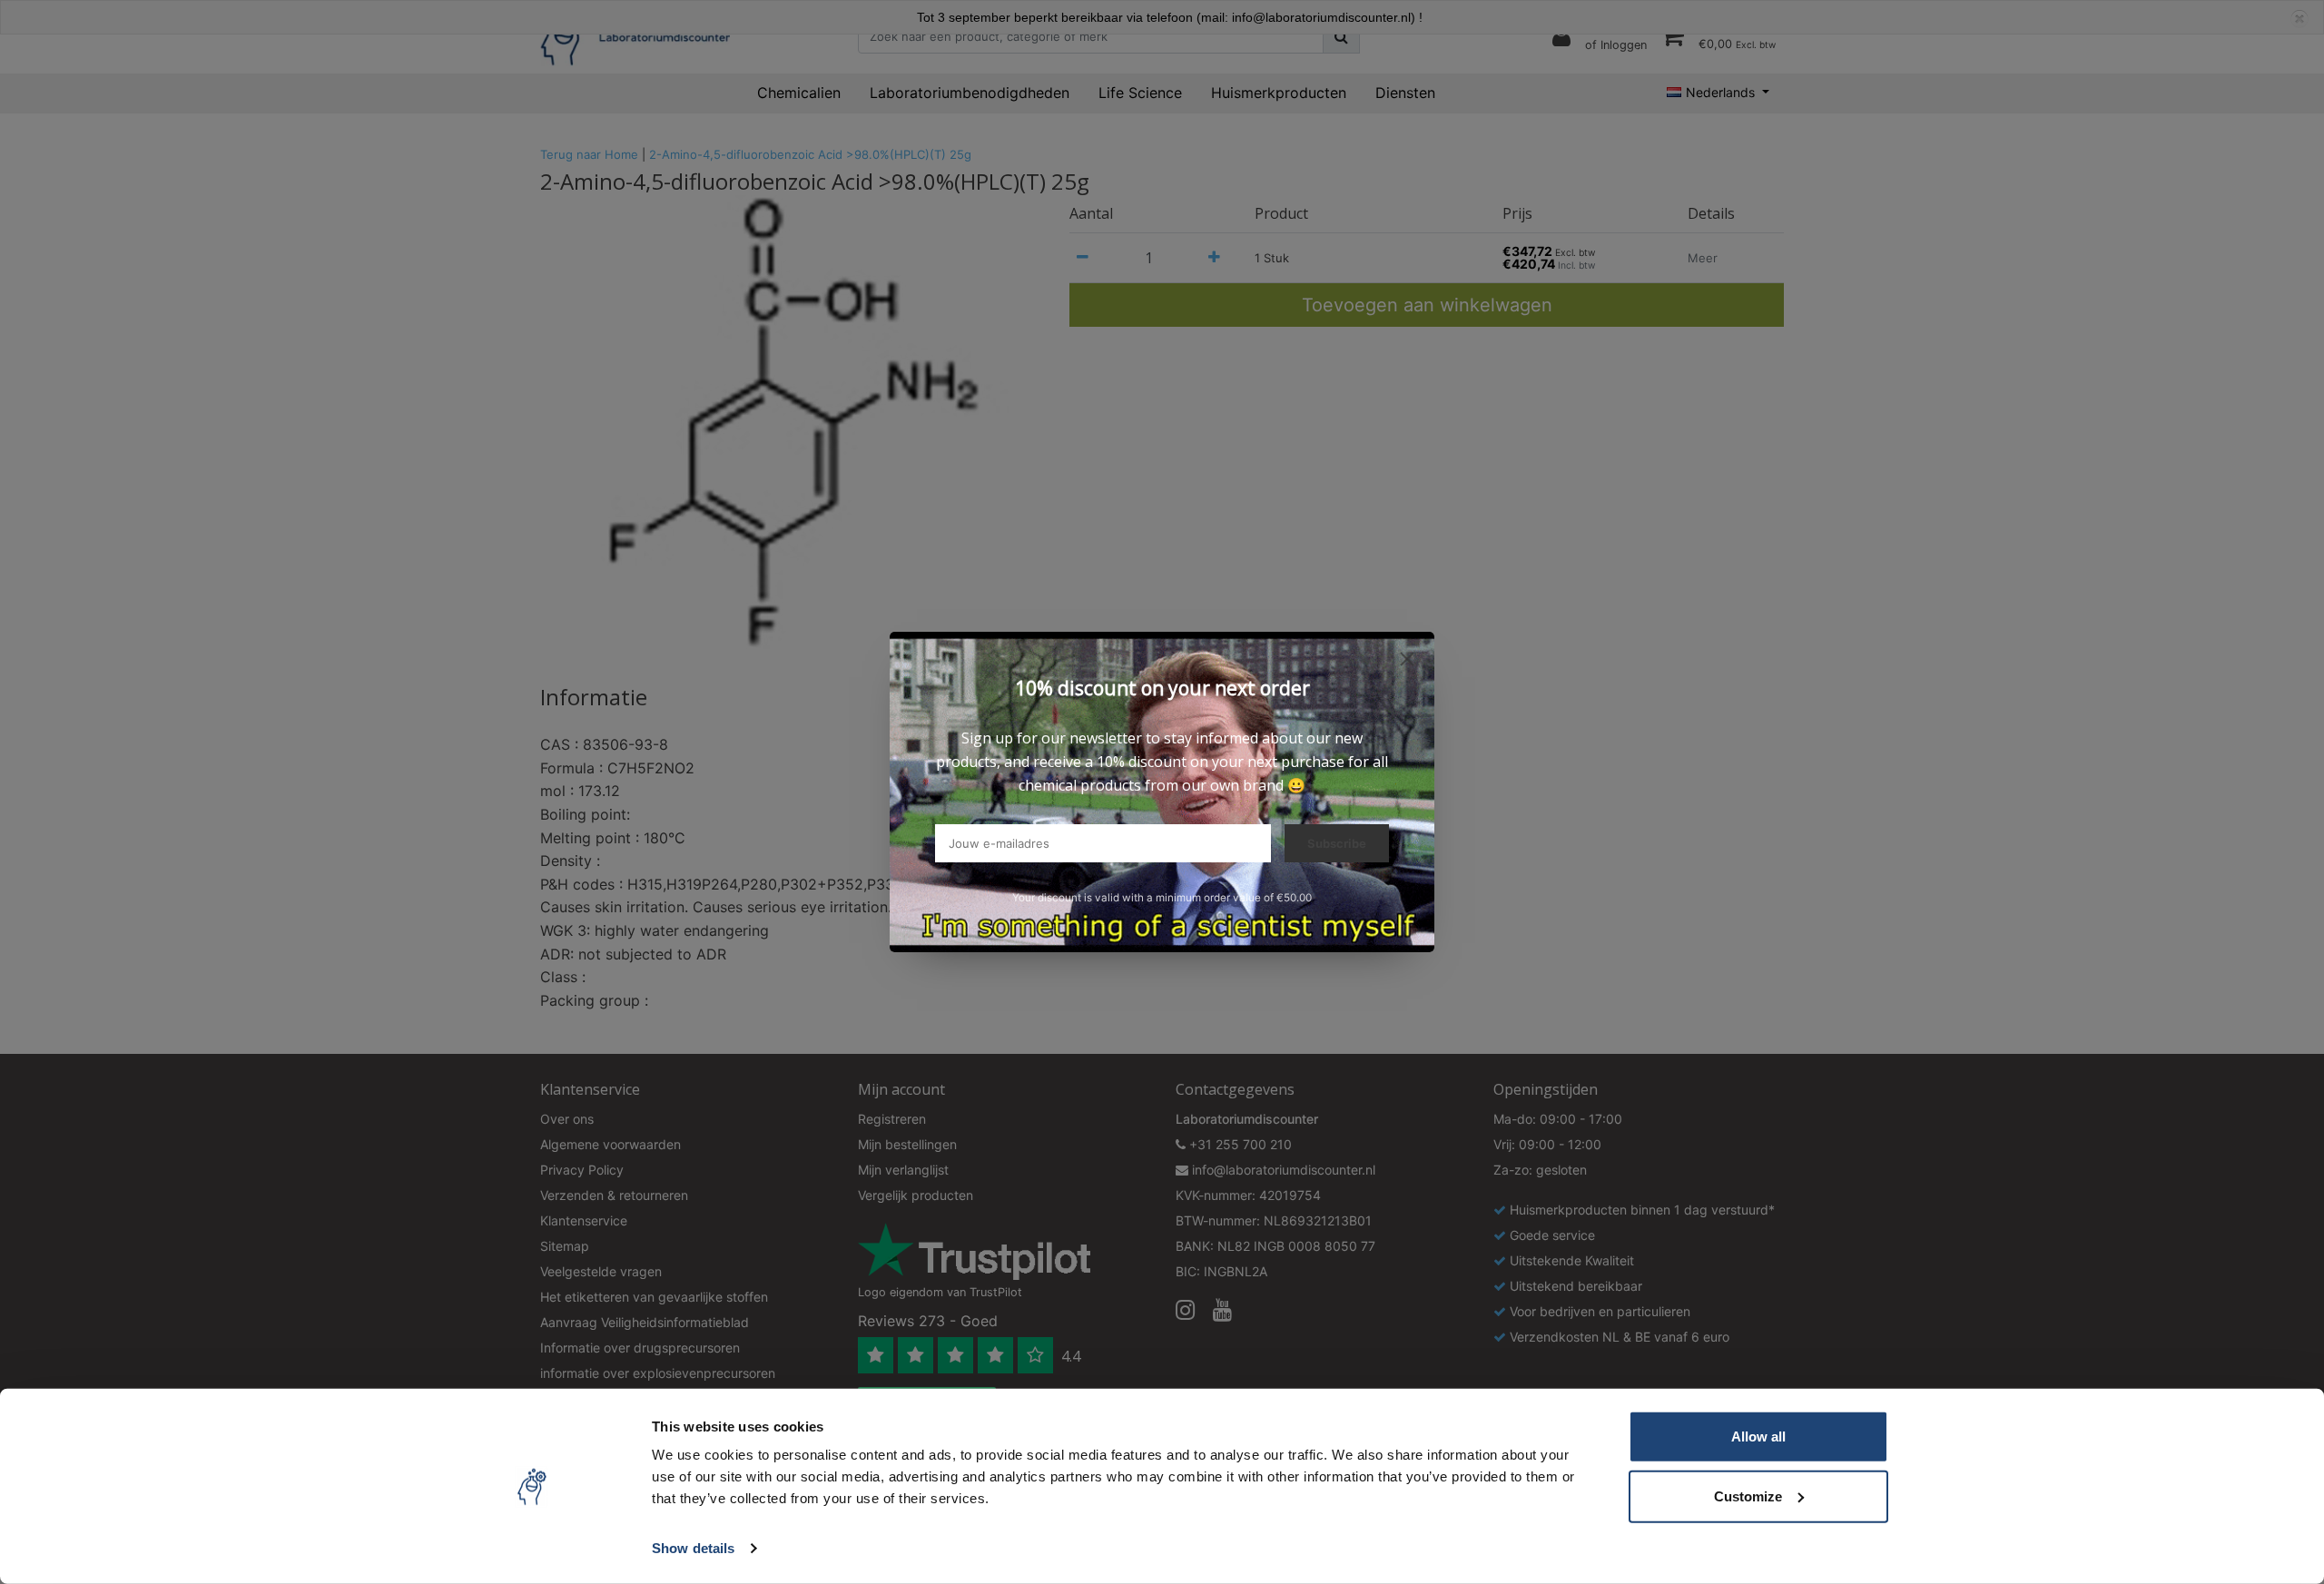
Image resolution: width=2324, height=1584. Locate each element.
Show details (693, 1548)
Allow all (1758, 1436)
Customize (1748, 1495)
